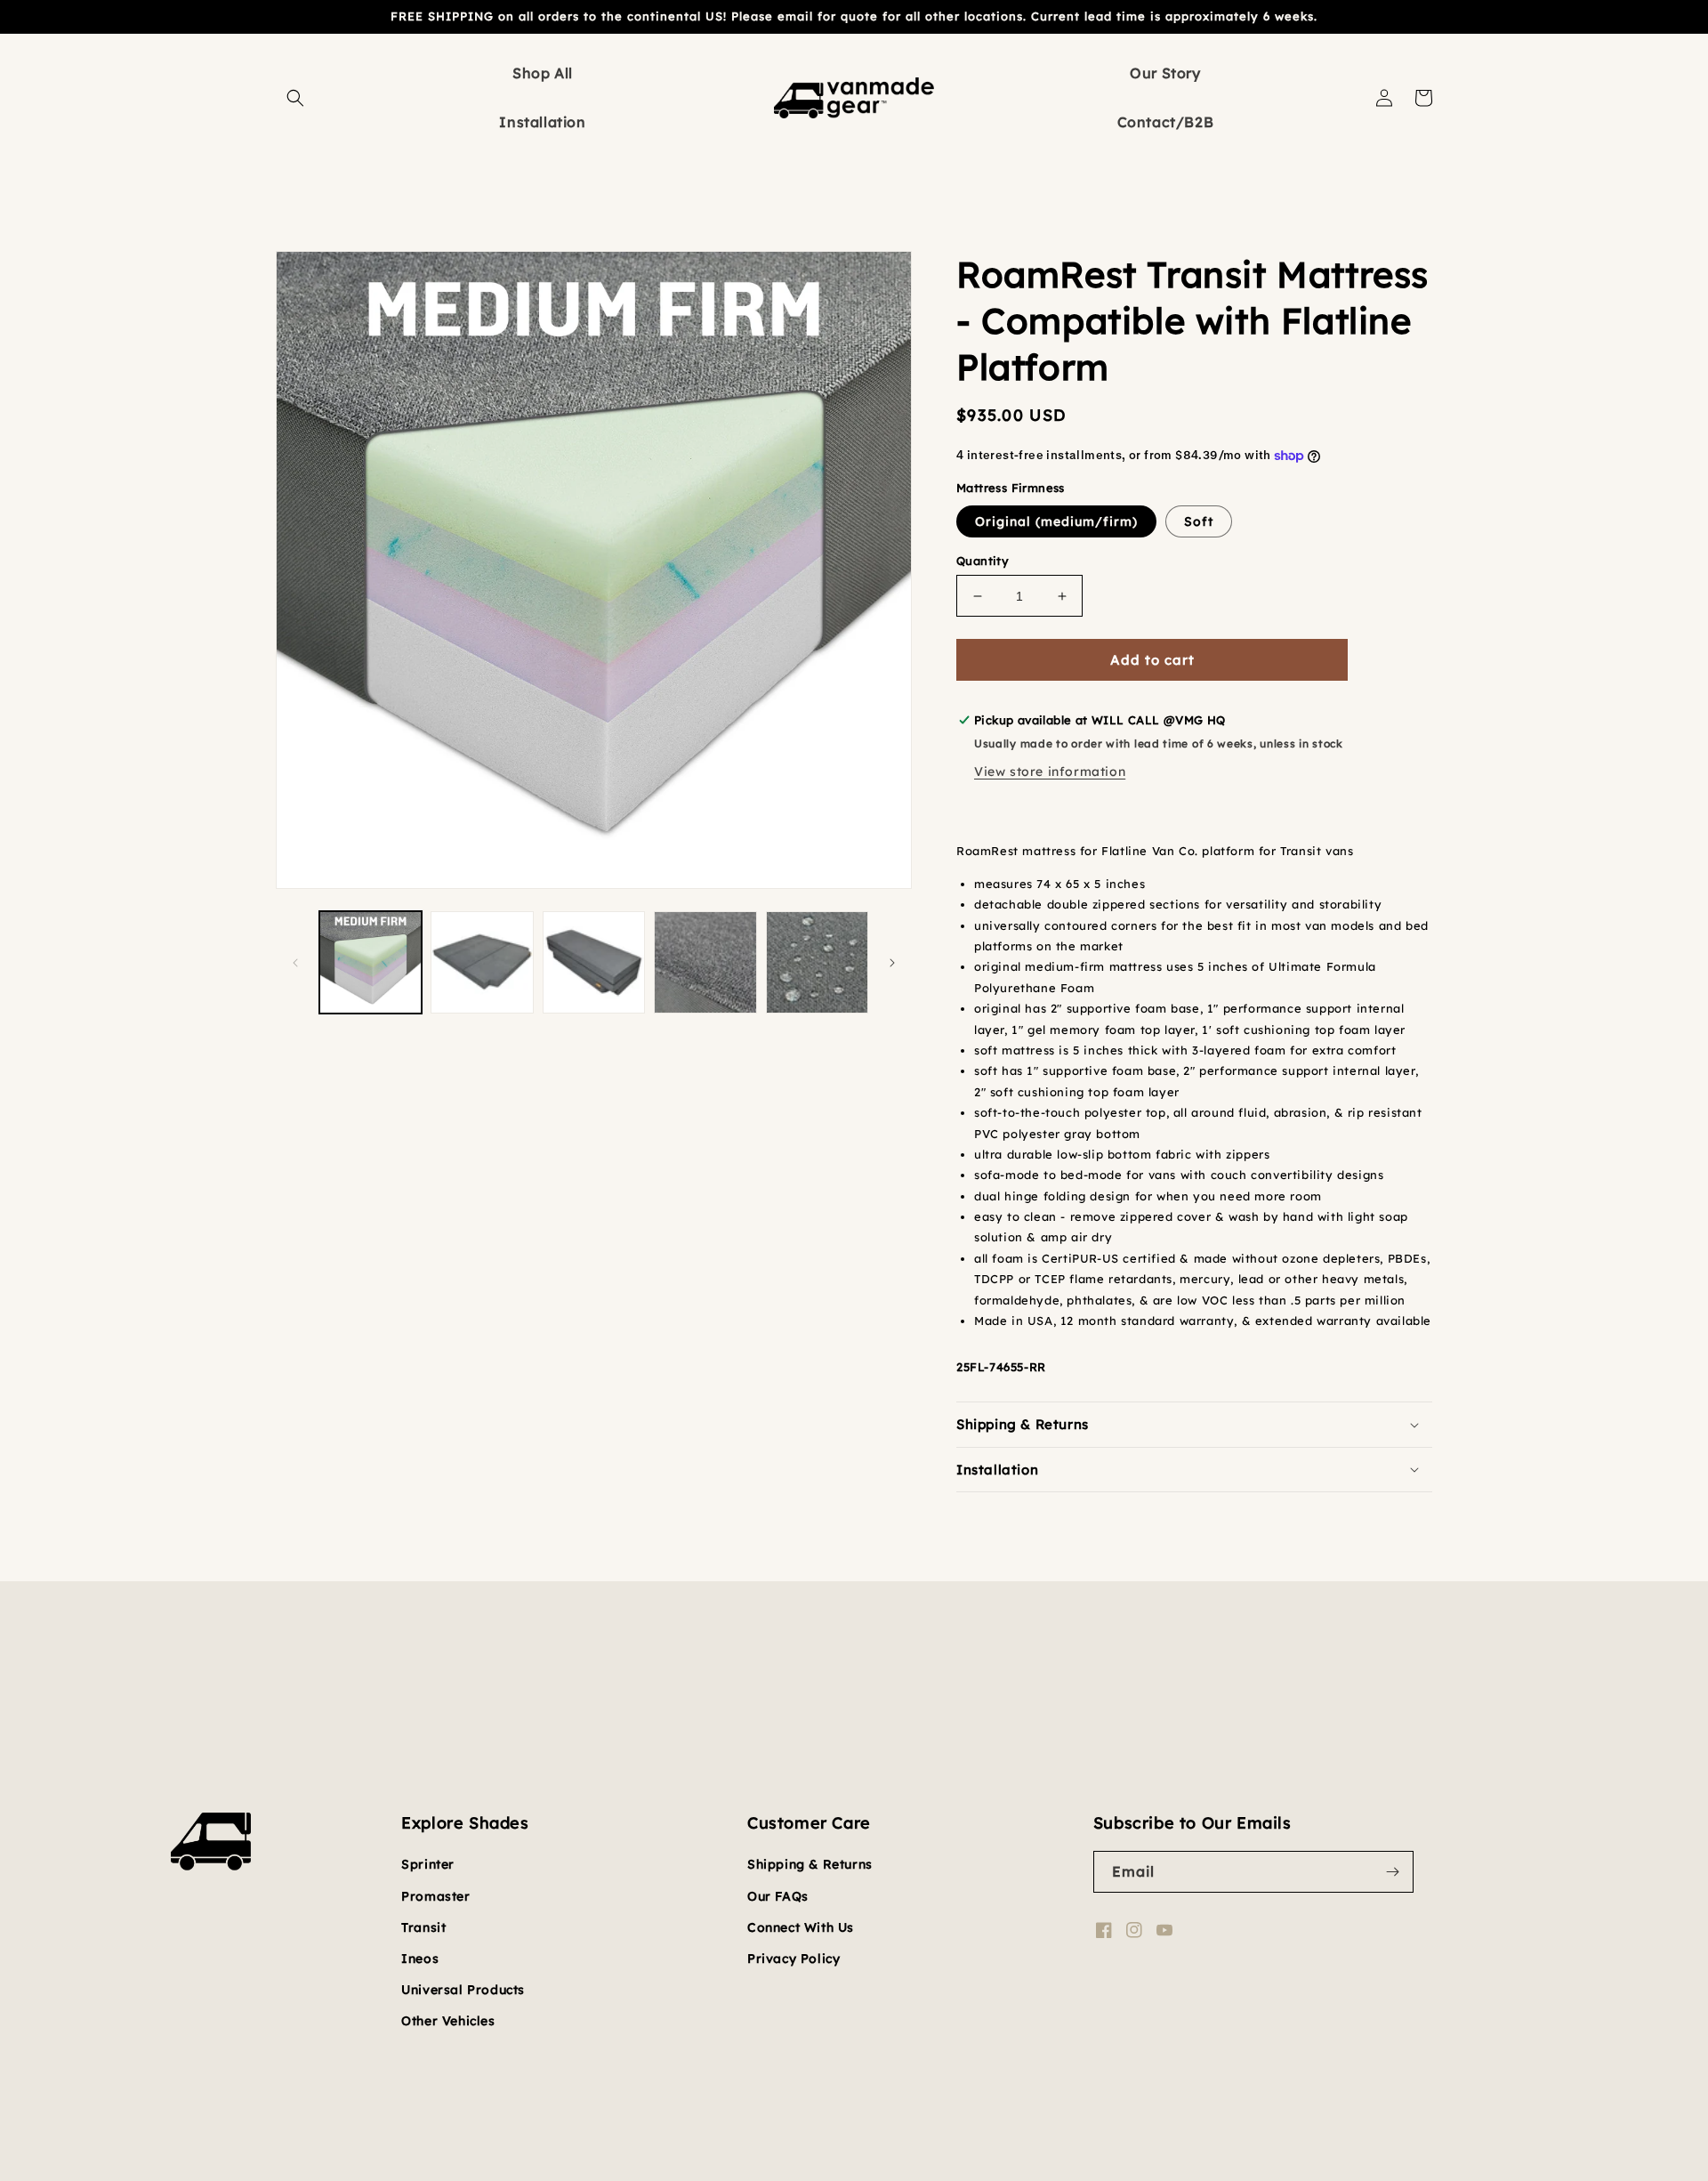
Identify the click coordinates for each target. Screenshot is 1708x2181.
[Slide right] (892, 963)
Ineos (420, 1959)
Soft (1199, 521)
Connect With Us (801, 1927)
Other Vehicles (448, 2021)
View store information (1050, 771)
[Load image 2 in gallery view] (482, 962)
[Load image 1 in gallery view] (371, 962)
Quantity (983, 561)
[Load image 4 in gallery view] (594, 962)
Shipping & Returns (810, 1864)
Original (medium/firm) (1056, 521)
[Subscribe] (1393, 1872)
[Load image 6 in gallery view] (817, 962)
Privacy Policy (794, 1959)
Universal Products (463, 1990)
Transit (423, 1927)
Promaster (435, 1896)
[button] (295, 98)
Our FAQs (778, 1896)
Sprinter (428, 1864)
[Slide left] (295, 963)
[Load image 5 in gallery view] (705, 962)
